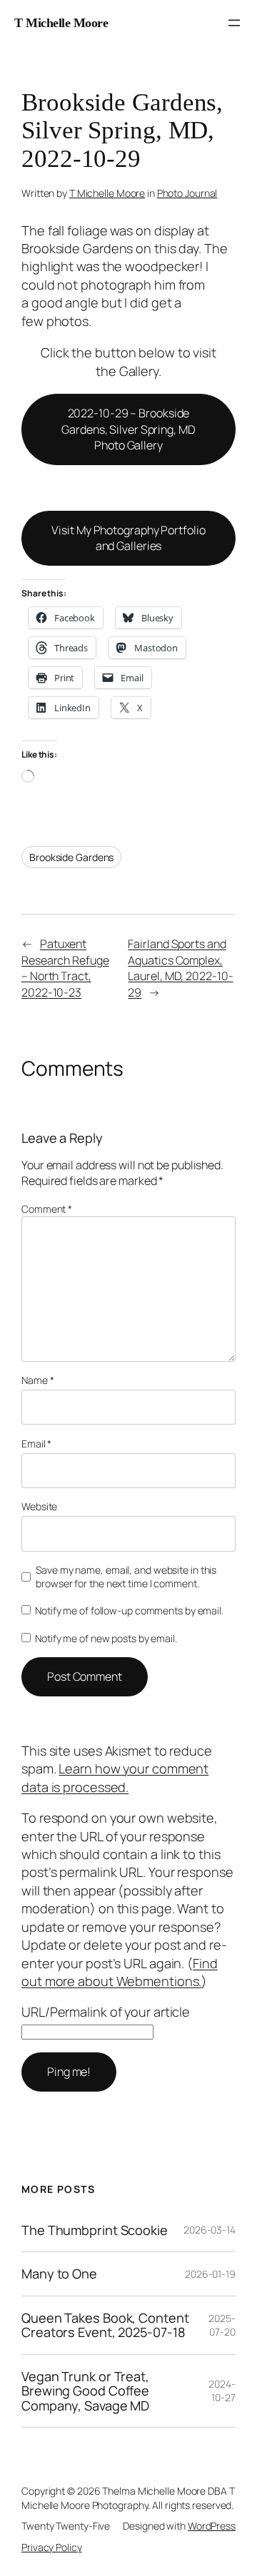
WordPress (212, 2526)
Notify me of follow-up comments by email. (129, 1610)
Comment (47, 1209)
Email (36, 1444)
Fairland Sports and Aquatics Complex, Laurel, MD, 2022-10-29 (180, 968)
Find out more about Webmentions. (120, 1972)
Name (37, 1380)
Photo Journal (187, 193)
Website (39, 1506)
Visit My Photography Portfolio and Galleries (128, 538)
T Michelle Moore (61, 23)
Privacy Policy (52, 2547)
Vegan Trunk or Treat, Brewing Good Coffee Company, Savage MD (85, 2391)
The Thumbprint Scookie (95, 2230)
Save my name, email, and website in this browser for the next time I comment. (126, 1577)
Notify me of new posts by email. (106, 1638)
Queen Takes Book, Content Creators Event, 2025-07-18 (105, 2325)
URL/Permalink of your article (106, 2012)
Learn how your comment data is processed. (115, 1777)
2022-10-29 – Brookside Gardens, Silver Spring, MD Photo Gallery (128, 429)
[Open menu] (234, 23)
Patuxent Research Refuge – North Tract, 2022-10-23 (65, 968)
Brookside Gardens (71, 857)
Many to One (59, 2274)
